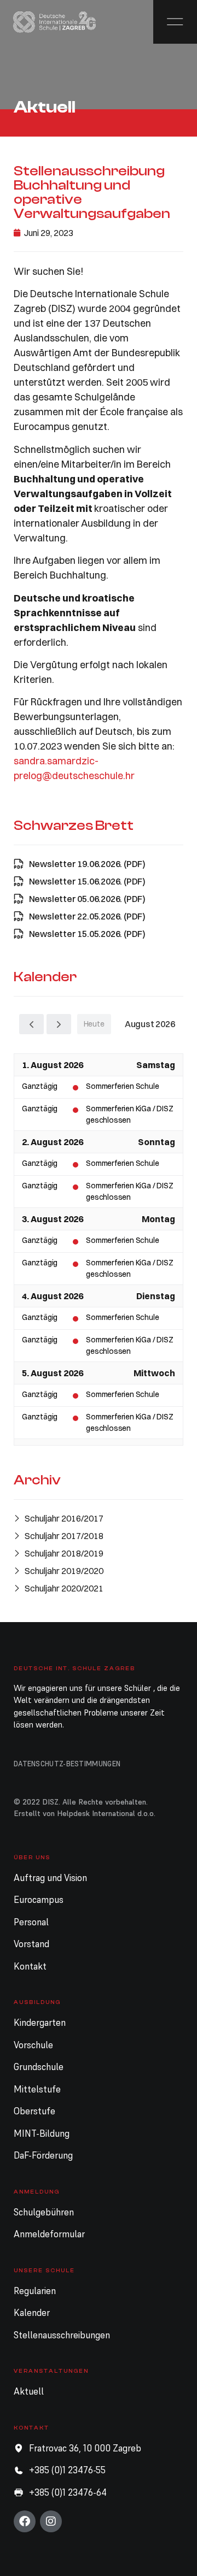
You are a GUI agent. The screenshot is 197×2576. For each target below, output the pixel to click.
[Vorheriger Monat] (31, 1024)
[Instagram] (51, 2521)
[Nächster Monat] (59, 1024)
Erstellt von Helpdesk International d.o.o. (85, 1813)
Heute (94, 1024)
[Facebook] (25, 2521)
